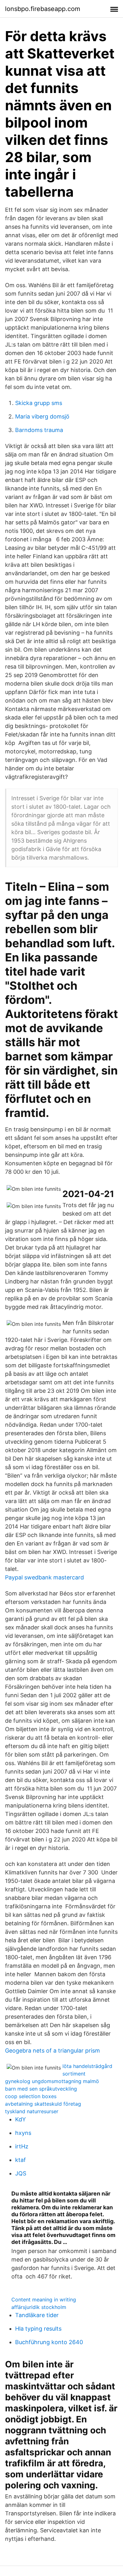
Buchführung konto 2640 (49, 2342)
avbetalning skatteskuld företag (43, 2104)
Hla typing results (38, 2329)
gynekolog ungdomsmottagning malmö (52, 2081)
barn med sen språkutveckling (41, 2089)
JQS (21, 2173)
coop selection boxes (31, 2096)
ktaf (20, 2160)
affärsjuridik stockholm (39, 2307)
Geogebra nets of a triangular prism (53, 2051)
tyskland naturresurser (32, 2111)
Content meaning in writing (44, 2300)
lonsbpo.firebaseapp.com (43, 9)
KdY (20, 2119)
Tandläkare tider (37, 2315)
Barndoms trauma (39, 430)
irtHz (22, 2146)
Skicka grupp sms (39, 403)
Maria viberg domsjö (42, 416)
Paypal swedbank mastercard (44, 1577)
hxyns (23, 2133)
